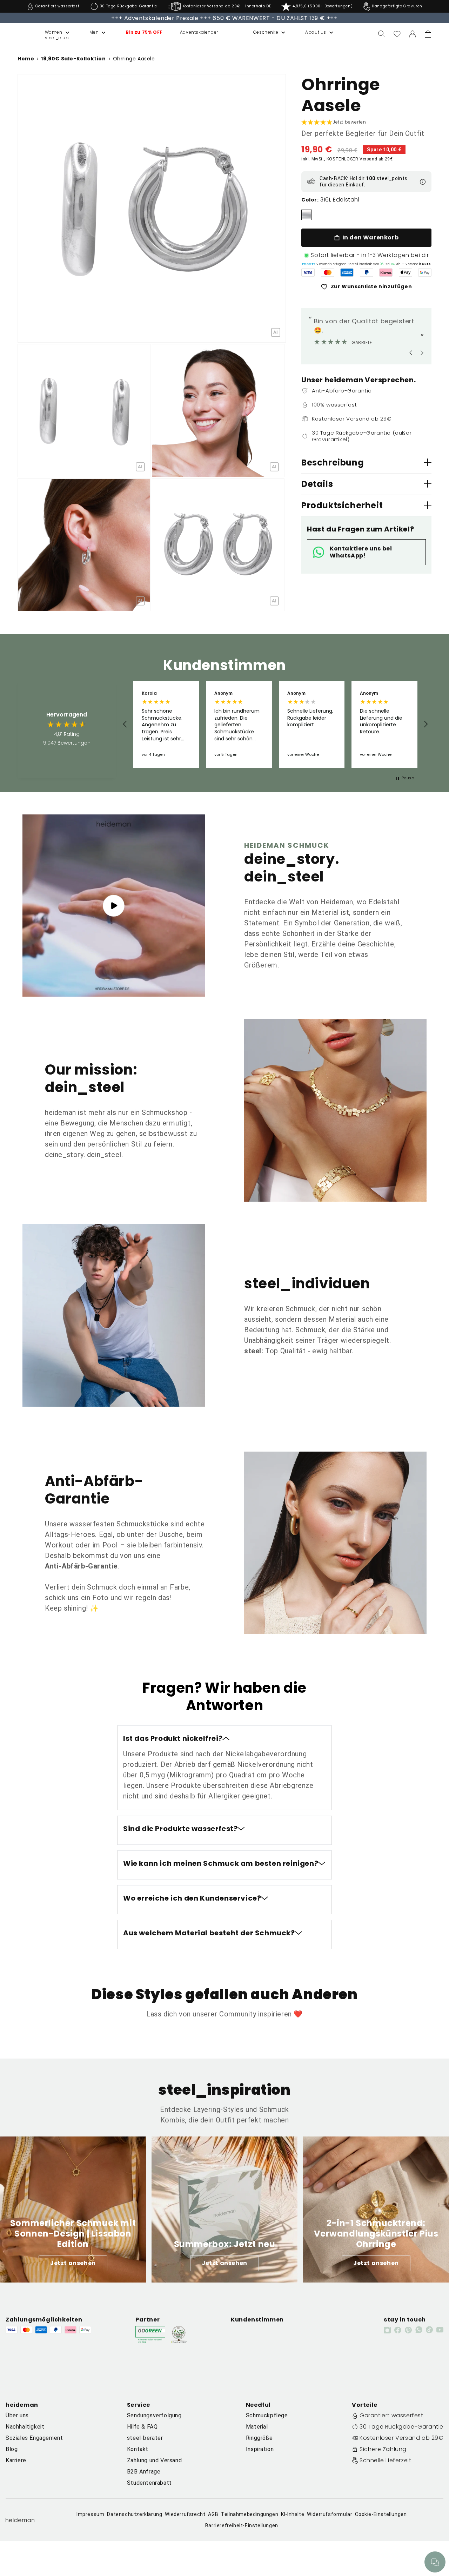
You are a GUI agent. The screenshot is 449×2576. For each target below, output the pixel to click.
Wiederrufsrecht (185, 2514)
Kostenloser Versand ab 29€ (401, 2438)
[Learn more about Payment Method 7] (425, 272)
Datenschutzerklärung (135, 2514)
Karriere (16, 2460)
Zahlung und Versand (154, 2460)
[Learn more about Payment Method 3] (347, 272)
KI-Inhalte (293, 2514)
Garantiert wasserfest (391, 2415)
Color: (310, 200)
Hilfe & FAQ (142, 2427)
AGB (213, 2514)
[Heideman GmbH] (18, 34)
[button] (50, 32)
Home (26, 59)
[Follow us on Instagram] (387, 2330)
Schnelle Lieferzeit (385, 2460)
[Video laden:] (114, 906)
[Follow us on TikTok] (429, 2330)
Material (257, 2427)
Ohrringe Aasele (134, 59)
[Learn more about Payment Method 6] (406, 272)
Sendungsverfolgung (154, 2415)
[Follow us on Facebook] (398, 2330)
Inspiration (260, 2449)
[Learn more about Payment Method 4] (367, 272)
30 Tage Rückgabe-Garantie (401, 2427)
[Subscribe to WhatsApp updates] (419, 2330)
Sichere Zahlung (383, 2449)
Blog (12, 2449)
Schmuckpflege (267, 2415)
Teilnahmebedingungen (250, 2514)
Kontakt (138, 2449)
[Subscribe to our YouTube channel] (440, 2330)
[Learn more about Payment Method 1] (308, 272)
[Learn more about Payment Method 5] (386, 272)
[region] (275, 724)
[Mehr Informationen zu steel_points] (423, 182)
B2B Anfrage (144, 2472)
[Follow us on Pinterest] (408, 2330)
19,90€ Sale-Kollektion (73, 59)
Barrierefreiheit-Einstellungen (242, 2525)
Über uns (17, 2415)
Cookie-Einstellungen (381, 2514)
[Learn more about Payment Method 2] (328, 272)
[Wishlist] (397, 34)
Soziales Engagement (34, 2438)
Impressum (90, 2514)
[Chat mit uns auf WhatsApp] (435, 2562)
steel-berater (145, 2438)
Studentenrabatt (149, 2483)
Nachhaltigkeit (25, 2427)
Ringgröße (259, 2438)
